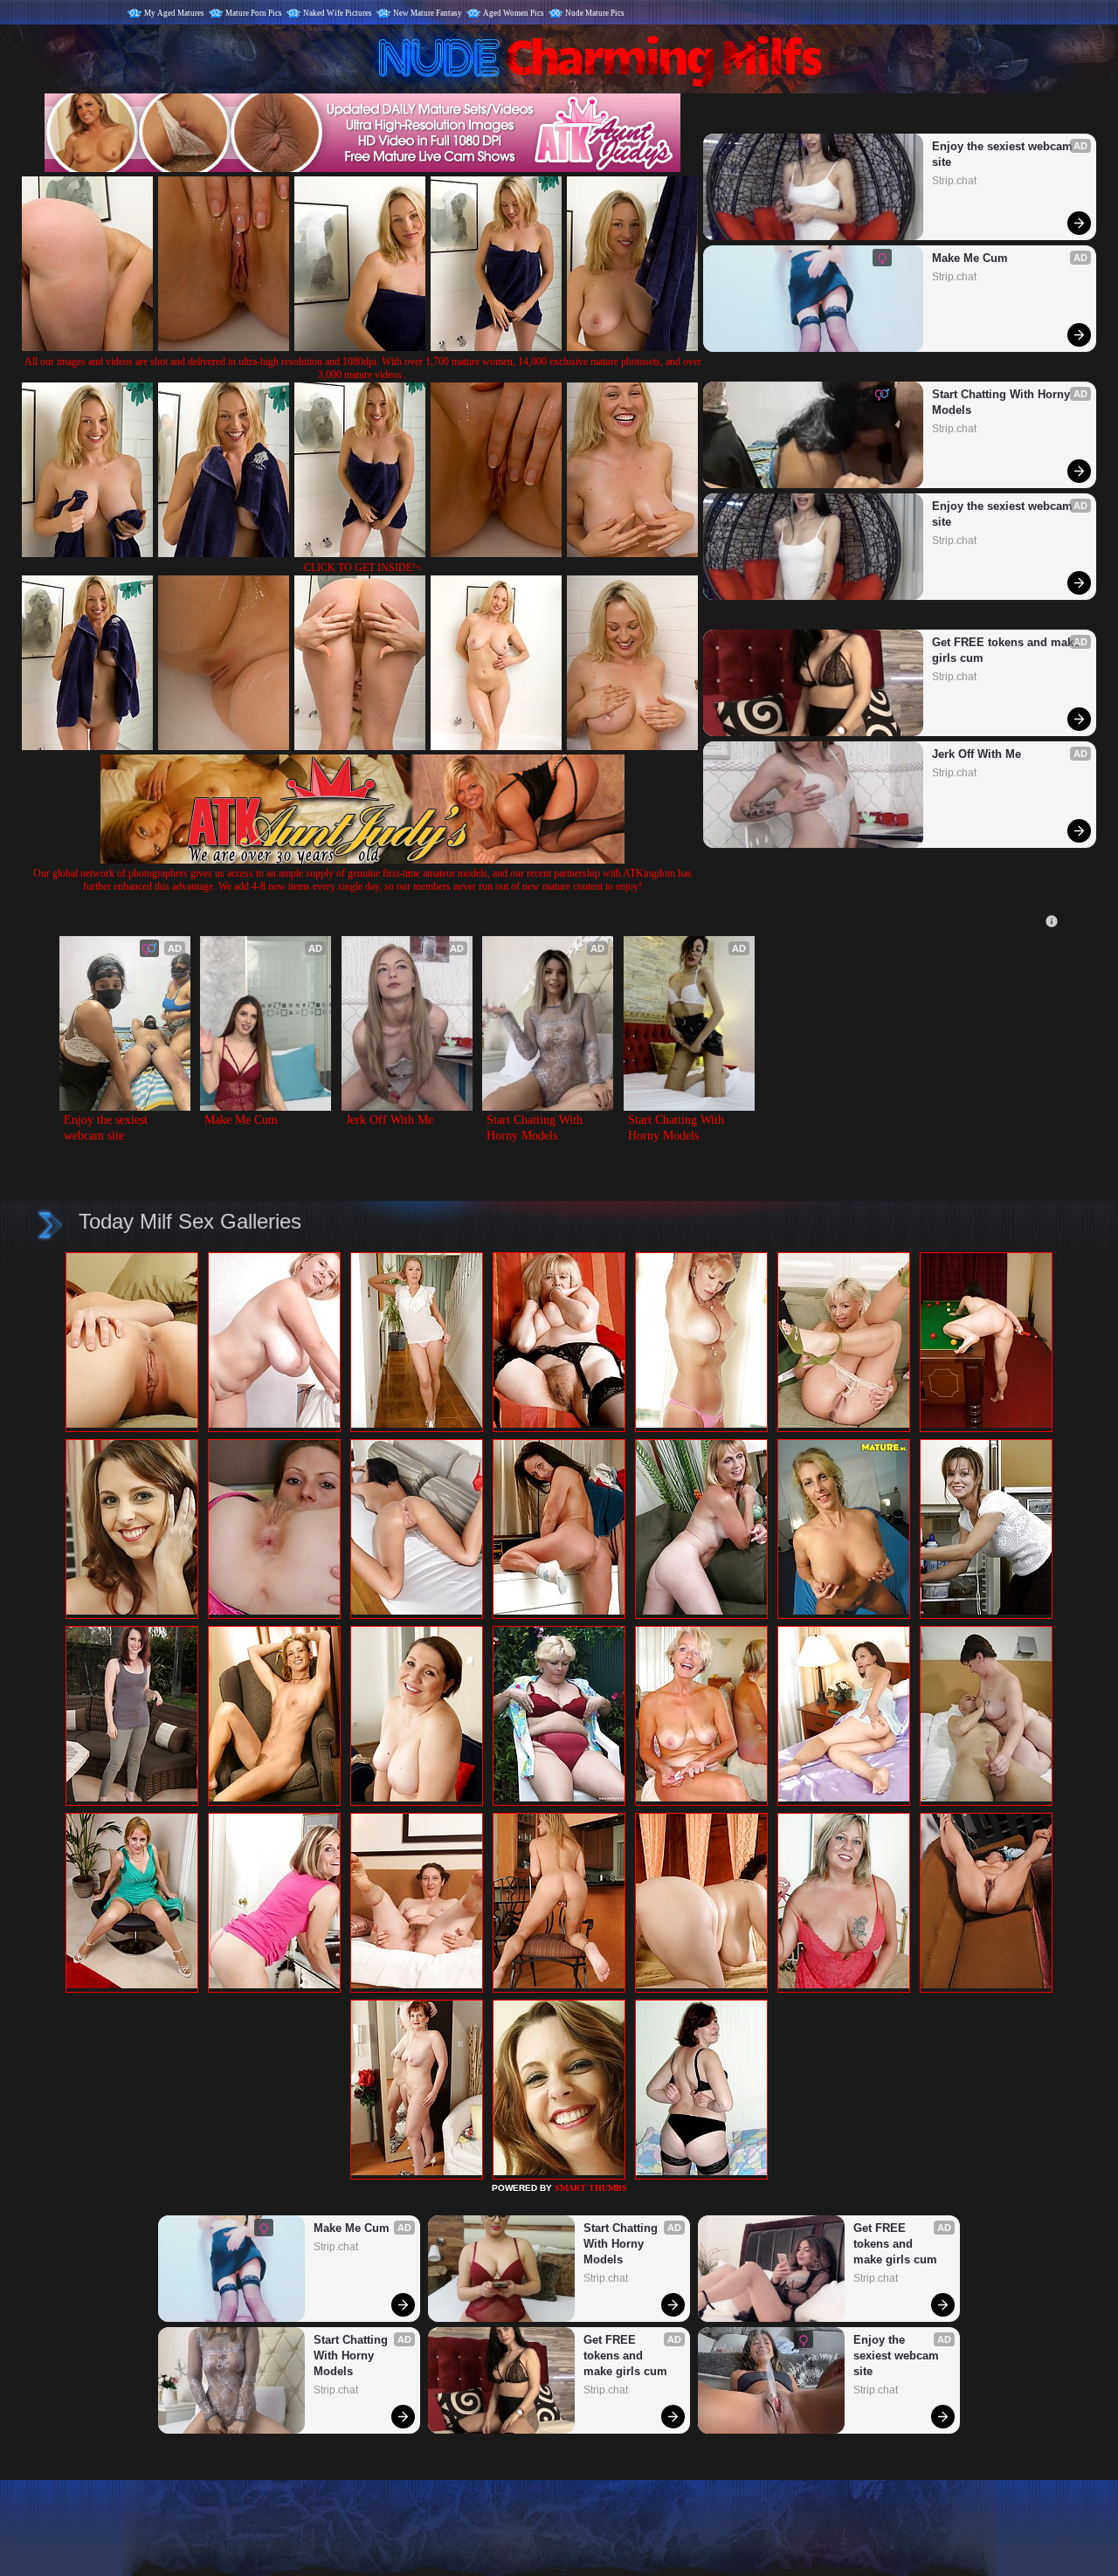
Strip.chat (954, 181)
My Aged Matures (174, 13)
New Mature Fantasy (428, 13)
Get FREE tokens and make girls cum (1006, 650)
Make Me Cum (970, 258)
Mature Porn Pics (254, 13)
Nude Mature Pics (595, 13)
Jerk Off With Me (977, 754)
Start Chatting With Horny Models (1003, 402)
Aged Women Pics (514, 13)
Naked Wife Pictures (338, 13)
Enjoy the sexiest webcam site (1004, 154)
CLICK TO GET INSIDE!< (363, 568)
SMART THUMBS (591, 2188)
